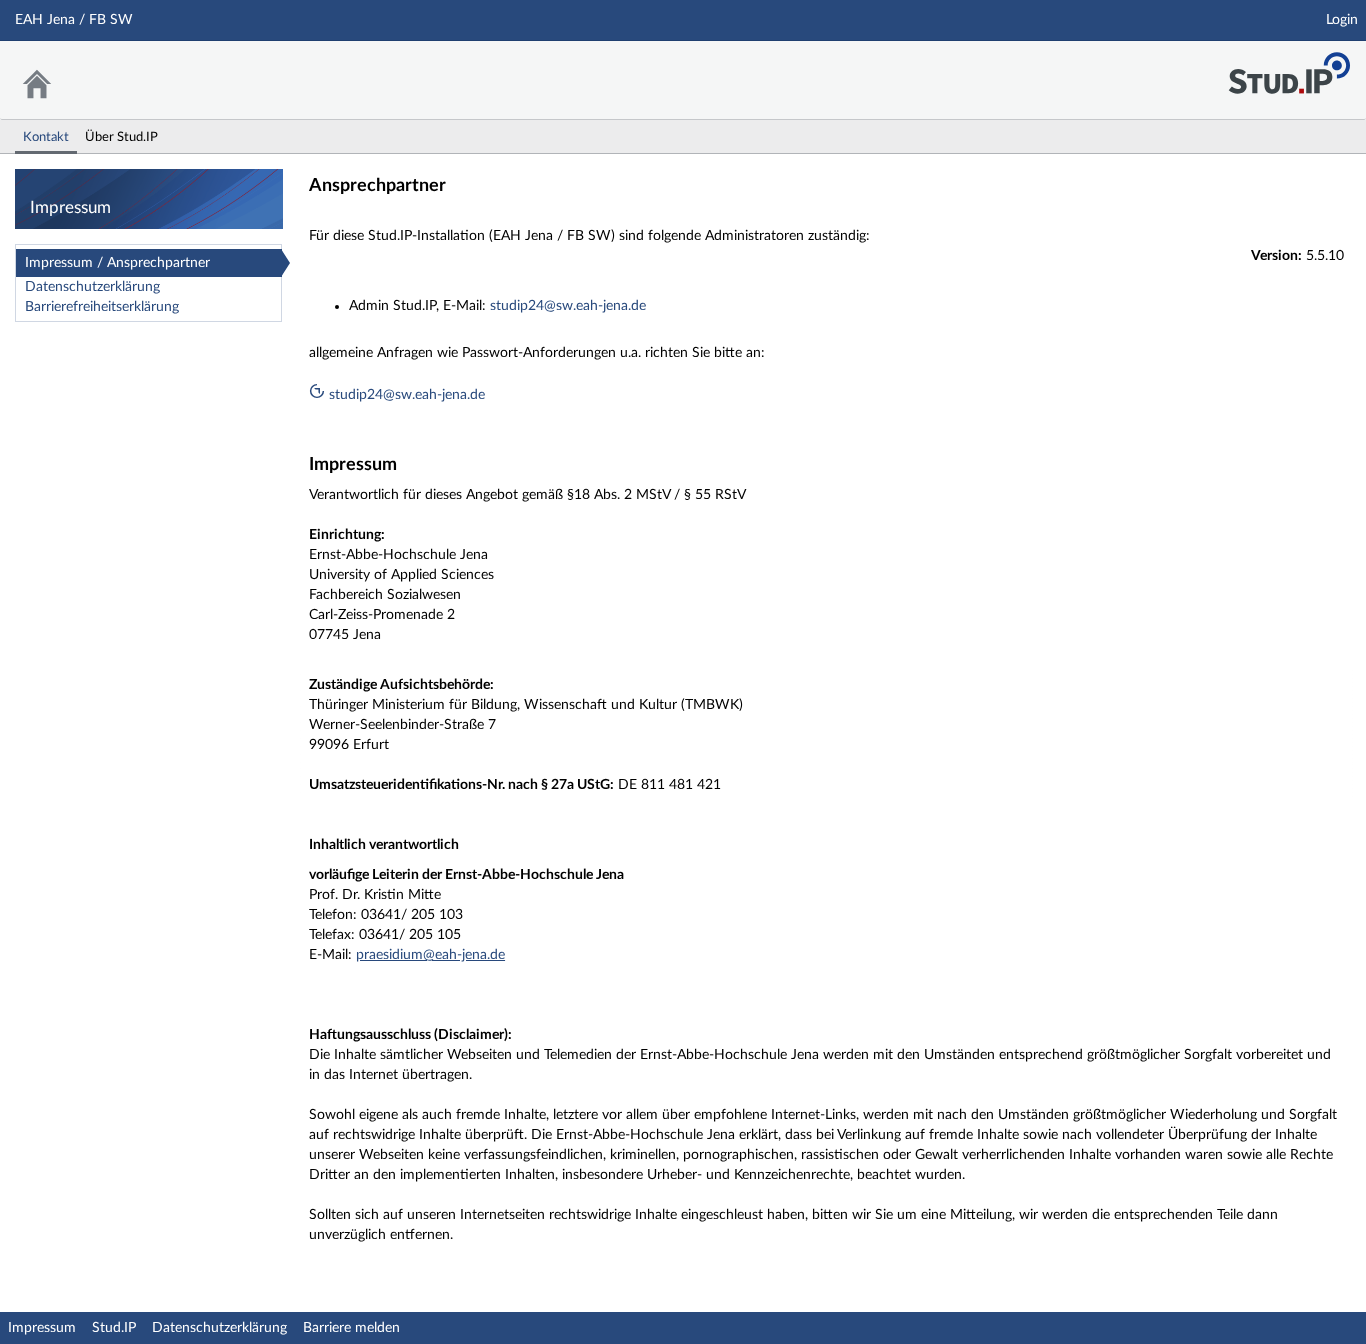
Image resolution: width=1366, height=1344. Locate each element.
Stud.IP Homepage (1289, 67)
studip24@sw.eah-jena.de (568, 306)
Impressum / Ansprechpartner (117, 263)
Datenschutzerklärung (92, 287)
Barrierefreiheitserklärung (102, 307)
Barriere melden (351, 1328)
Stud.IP (114, 1328)
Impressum (42, 1328)
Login (1342, 20)
